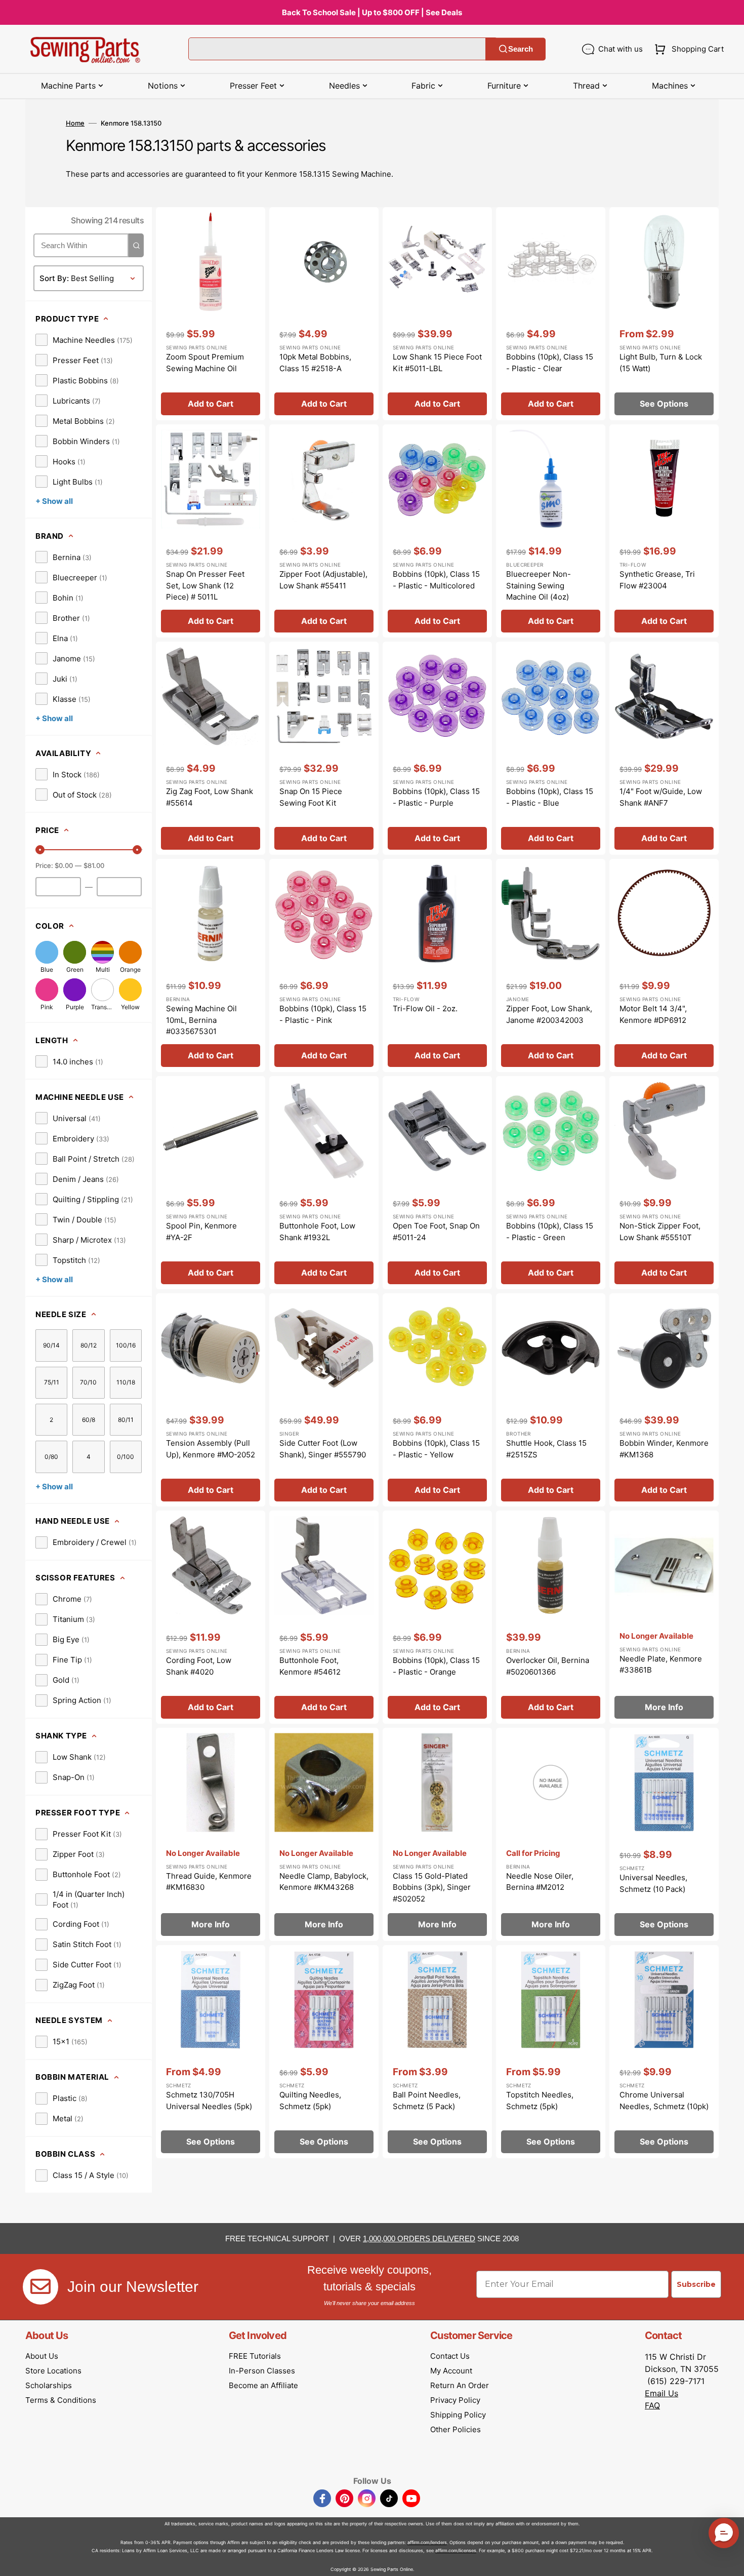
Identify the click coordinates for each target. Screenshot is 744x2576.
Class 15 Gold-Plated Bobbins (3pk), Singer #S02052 (432, 1887)
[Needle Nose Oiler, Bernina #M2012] (551, 1834)
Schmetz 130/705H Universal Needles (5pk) (209, 2101)
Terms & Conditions (61, 2400)
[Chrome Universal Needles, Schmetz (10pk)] (664, 2052)
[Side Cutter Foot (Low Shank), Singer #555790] (324, 1400)
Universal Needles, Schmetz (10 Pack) (653, 1883)
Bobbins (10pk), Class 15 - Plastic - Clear (550, 363)
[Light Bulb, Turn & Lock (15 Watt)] (664, 314)
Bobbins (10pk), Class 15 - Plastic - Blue (550, 797)
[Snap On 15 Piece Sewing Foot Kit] (324, 748)
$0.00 (64, 865)
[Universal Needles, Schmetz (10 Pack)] (664, 1834)
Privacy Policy (455, 2400)
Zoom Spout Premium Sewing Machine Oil (205, 363)
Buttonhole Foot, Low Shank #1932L (317, 1232)
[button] (687, 49)
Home (75, 123)
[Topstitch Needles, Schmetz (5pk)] (551, 2052)
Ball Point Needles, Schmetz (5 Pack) (427, 2101)
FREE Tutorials (255, 2356)
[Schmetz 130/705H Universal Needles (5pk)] (211, 2052)
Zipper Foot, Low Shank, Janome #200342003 (549, 1014)
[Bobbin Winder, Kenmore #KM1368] (664, 1400)
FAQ (652, 2405)
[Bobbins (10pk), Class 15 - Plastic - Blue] (551, 748)
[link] (84, 340)
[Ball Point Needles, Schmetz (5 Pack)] (437, 2052)
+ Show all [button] (54, 501)
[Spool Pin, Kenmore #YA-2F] (211, 1183)
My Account (451, 2371)
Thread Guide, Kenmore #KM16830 (209, 1882)
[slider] (40, 850)
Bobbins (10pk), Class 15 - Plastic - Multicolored (436, 580)
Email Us (662, 2393)
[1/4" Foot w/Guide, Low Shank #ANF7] (664, 748)
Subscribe (696, 2284)
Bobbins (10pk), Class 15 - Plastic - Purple (436, 797)
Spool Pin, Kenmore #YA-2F (201, 1232)
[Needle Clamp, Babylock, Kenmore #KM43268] (324, 1834)
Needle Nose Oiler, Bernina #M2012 (540, 1882)
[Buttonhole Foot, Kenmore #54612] (324, 1617)
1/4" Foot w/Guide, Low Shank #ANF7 (661, 797)
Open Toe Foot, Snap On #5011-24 (436, 1232)
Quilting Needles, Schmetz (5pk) (310, 2101)
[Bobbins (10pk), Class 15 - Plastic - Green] (551, 1183)
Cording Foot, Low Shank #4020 (199, 1666)
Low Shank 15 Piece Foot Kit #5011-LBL (437, 363)
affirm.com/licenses (456, 2550)
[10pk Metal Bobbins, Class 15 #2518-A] (324, 314)
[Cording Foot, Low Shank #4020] (211, 1617)
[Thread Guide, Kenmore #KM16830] (211, 1834)
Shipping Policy (458, 2415)
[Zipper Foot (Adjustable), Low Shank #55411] (324, 531)
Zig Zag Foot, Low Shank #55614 (210, 797)
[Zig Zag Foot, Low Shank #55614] (211, 748)
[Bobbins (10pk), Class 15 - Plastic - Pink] (324, 965)
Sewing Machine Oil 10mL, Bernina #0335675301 (201, 1020)
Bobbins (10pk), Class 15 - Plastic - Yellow (436, 1449)
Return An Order (460, 2385)
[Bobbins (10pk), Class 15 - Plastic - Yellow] (437, 1400)
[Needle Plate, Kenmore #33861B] (664, 1617)
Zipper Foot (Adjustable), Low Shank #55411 (323, 580)
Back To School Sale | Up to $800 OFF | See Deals (372, 12)
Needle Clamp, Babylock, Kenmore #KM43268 (324, 1882)
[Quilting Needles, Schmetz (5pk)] (324, 2052)
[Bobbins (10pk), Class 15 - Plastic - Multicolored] (437, 531)
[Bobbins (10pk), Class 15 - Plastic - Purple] (437, 748)
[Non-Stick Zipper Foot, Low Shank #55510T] (664, 1183)
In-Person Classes (262, 2371)
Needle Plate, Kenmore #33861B (661, 1665)
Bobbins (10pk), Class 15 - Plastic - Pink (323, 1014)
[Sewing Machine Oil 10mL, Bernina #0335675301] (211, 965)
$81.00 (94, 865)
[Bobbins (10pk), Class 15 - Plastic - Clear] (551, 314)
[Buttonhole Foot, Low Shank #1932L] (324, 1183)
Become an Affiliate (263, 2385)
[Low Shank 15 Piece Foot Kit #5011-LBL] (437, 314)
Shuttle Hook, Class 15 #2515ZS (546, 1449)
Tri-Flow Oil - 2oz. (425, 1008)
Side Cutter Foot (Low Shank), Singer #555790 (323, 1449)
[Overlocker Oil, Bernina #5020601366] (551, 1617)
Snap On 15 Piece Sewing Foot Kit (311, 797)
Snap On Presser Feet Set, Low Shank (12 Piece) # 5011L (205, 585)
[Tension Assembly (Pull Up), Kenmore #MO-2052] (211, 1400)
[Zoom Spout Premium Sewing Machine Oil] (211, 314)
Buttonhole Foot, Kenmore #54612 (310, 1666)
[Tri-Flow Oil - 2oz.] (437, 965)
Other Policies (456, 2429)
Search (521, 49)
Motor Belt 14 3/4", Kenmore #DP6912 (653, 1014)
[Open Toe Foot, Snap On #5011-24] (437, 1183)
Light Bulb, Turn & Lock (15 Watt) (661, 363)
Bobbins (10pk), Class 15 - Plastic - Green (550, 1232)
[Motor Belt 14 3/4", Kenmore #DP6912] (664, 965)
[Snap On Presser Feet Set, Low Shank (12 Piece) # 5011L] (211, 531)
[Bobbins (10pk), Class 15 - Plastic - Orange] (437, 1617)
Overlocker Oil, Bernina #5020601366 (548, 1666)
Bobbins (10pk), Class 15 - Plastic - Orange (436, 1666)
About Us (42, 2356)
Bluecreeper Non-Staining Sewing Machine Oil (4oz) (539, 585)
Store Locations (53, 2371)
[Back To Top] (729, 2561)
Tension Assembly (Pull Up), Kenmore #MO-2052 (211, 1449)
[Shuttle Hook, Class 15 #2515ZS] (551, 1400)
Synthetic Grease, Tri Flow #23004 (657, 580)
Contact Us (450, 2356)
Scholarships (49, 2385)
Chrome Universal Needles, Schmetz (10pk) (664, 2101)
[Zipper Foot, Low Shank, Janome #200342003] (551, 965)
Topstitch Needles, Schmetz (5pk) (540, 2101)
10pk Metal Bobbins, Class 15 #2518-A (315, 363)
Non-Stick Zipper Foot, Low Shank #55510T (660, 1232)
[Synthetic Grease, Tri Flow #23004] (664, 531)
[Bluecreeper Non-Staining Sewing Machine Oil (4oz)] (551, 531)
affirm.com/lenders (427, 2542)
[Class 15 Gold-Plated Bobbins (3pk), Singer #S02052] (437, 1834)
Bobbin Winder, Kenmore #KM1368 (664, 1449)
